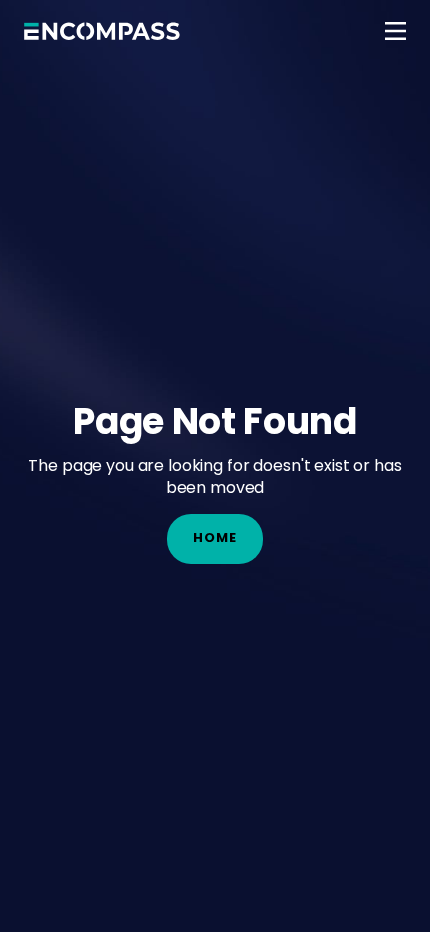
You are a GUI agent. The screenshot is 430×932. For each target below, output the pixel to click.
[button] (395, 31)
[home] (102, 31)
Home (215, 537)
